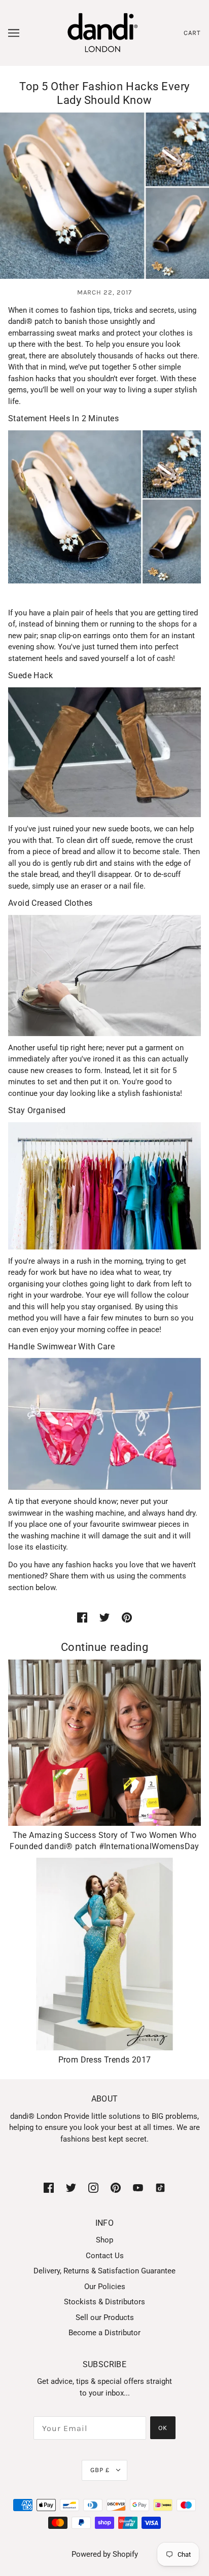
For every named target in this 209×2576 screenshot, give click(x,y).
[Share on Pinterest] (127, 1617)
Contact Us (105, 2256)
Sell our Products (105, 2317)
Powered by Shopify (105, 2554)
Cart (192, 33)
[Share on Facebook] (82, 1617)
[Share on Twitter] (104, 1617)
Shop (104, 2240)
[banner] (103, 32)
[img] (49, 2187)
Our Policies (105, 2287)
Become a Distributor (104, 2333)
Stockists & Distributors (104, 2302)
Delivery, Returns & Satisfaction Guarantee (104, 2271)
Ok (163, 2428)
